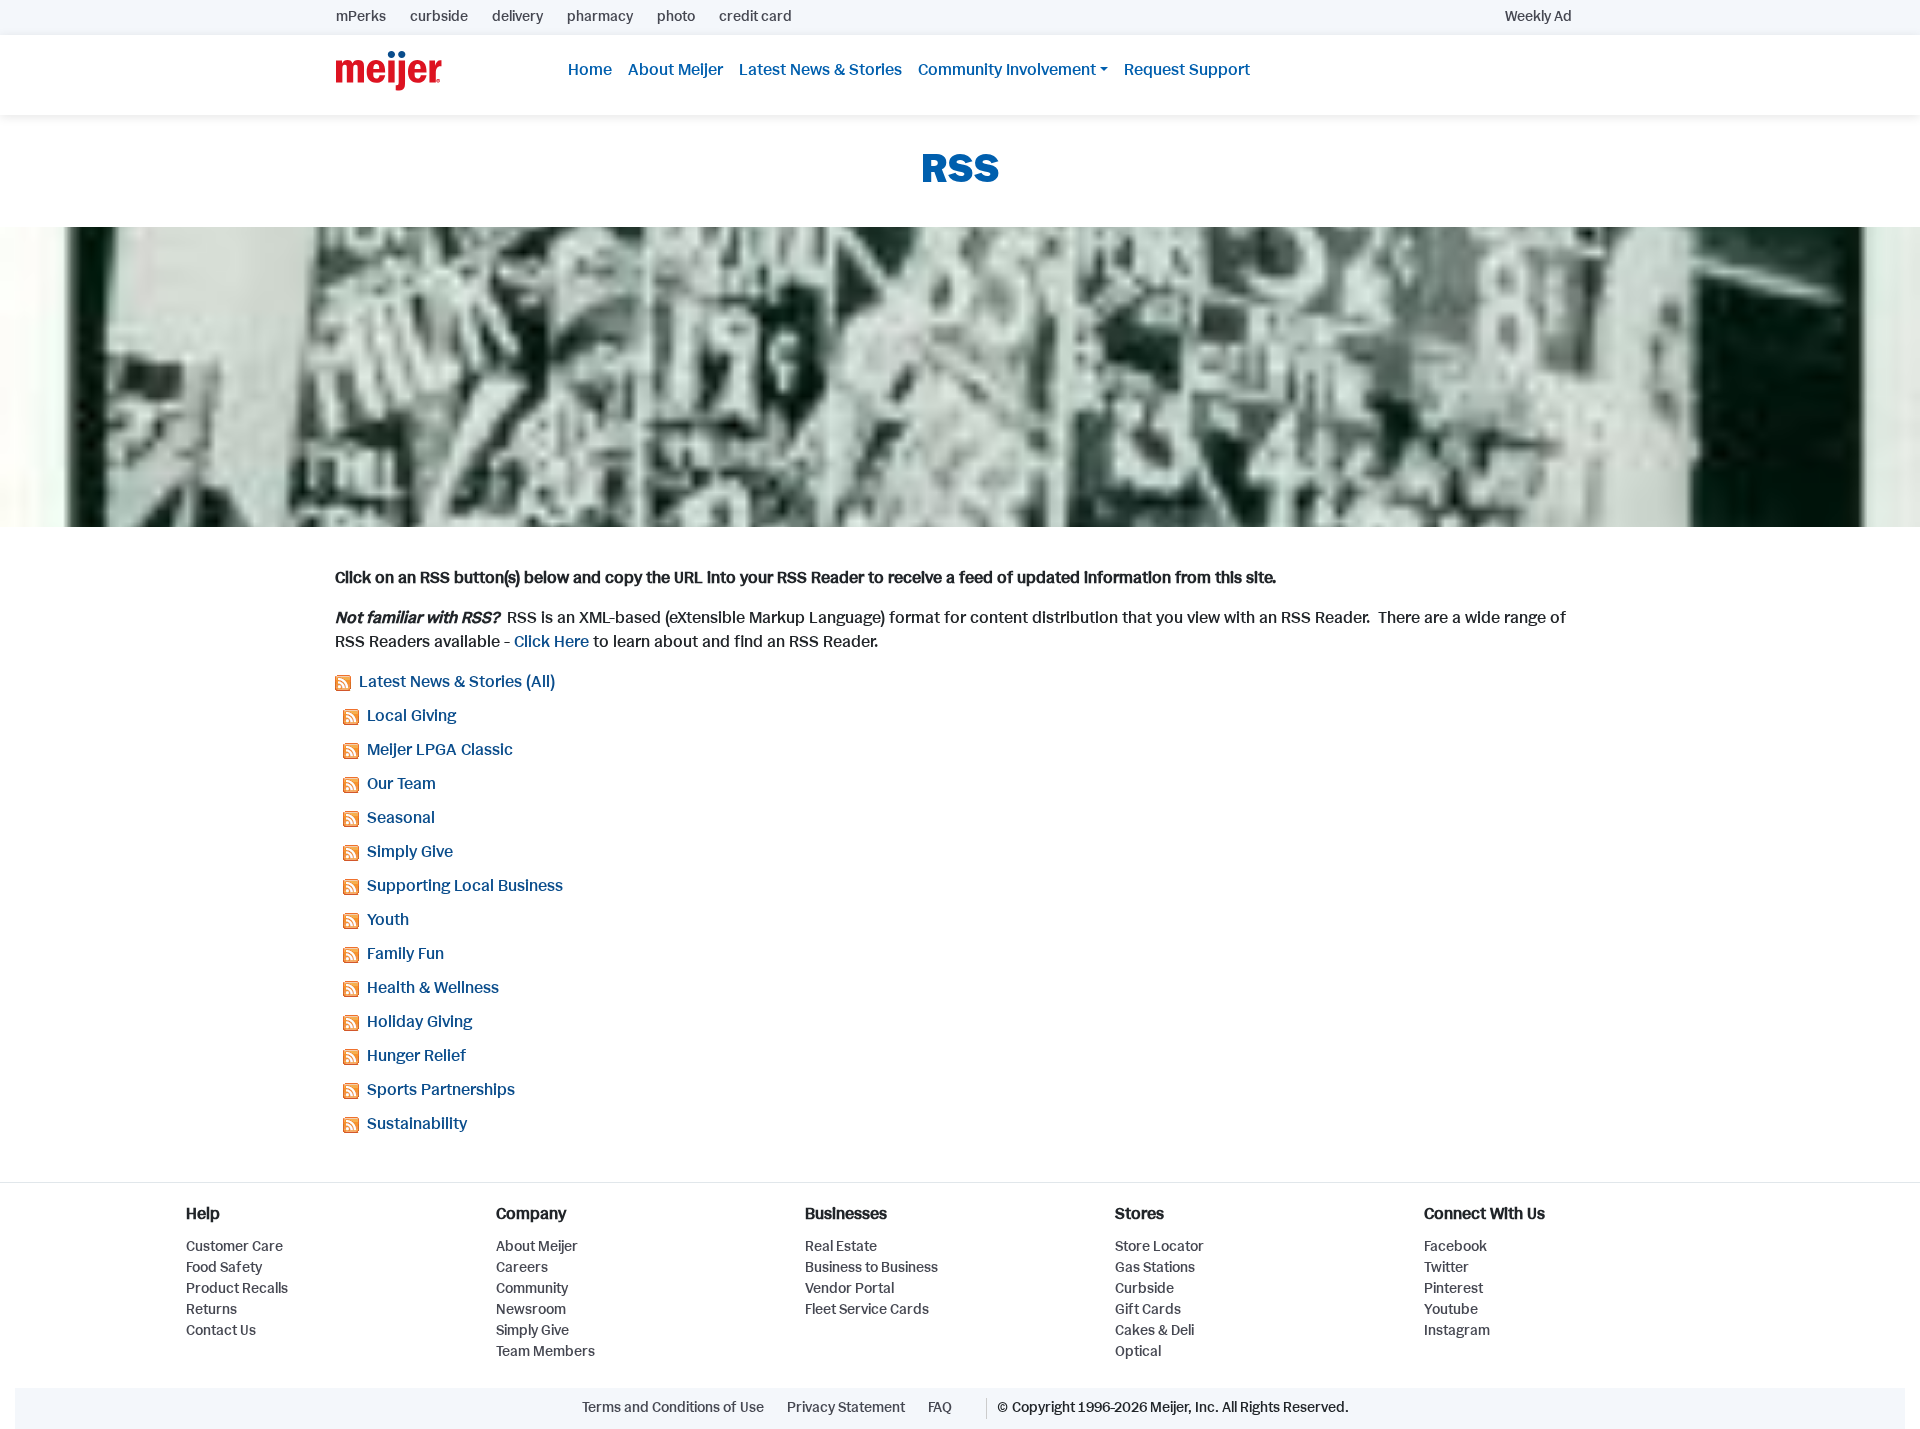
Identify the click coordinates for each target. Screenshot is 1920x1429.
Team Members (545, 1352)
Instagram (1457, 1331)
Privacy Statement (846, 1408)
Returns (211, 1310)
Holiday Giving (419, 1022)
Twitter (1446, 1268)
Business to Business (871, 1268)
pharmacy (600, 17)
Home (590, 70)
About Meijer (675, 70)
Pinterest (1453, 1289)
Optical (1138, 1352)
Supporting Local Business (465, 886)
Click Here (551, 642)
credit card (755, 17)
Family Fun (405, 954)
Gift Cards (1148, 1310)
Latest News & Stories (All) (457, 682)
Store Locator (1159, 1247)
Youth (388, 920)
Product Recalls (237, 1289)
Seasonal (401, 818)
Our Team (401, 784)
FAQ (940, 1408)
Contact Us (221, 1331)
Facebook (1455, 1247)
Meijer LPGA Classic (440, 750)
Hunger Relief (416, 1056)
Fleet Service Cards (867, 1310)
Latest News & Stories (820, 70)
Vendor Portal (849, 1289)
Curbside (1144, 1289)
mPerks (361, 17)
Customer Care (234, 1247)
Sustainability (417, 1124)
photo (676, 17)
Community (532, 1289)
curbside (439, 17)
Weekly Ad (1538, 17)
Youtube (1451, 1310)
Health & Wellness (433, 988)
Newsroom (531, 1310)
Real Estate (841, 1247)
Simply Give (410, 852)
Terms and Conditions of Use (673, 1408)
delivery (517, 17)
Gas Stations (1155, 1268)
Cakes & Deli (1154, 1331)
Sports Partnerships (441, 1090)
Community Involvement (1007, 70)
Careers (522, 1268)
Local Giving (411, 716)
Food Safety (224, 1268)
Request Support (1187, 70)
